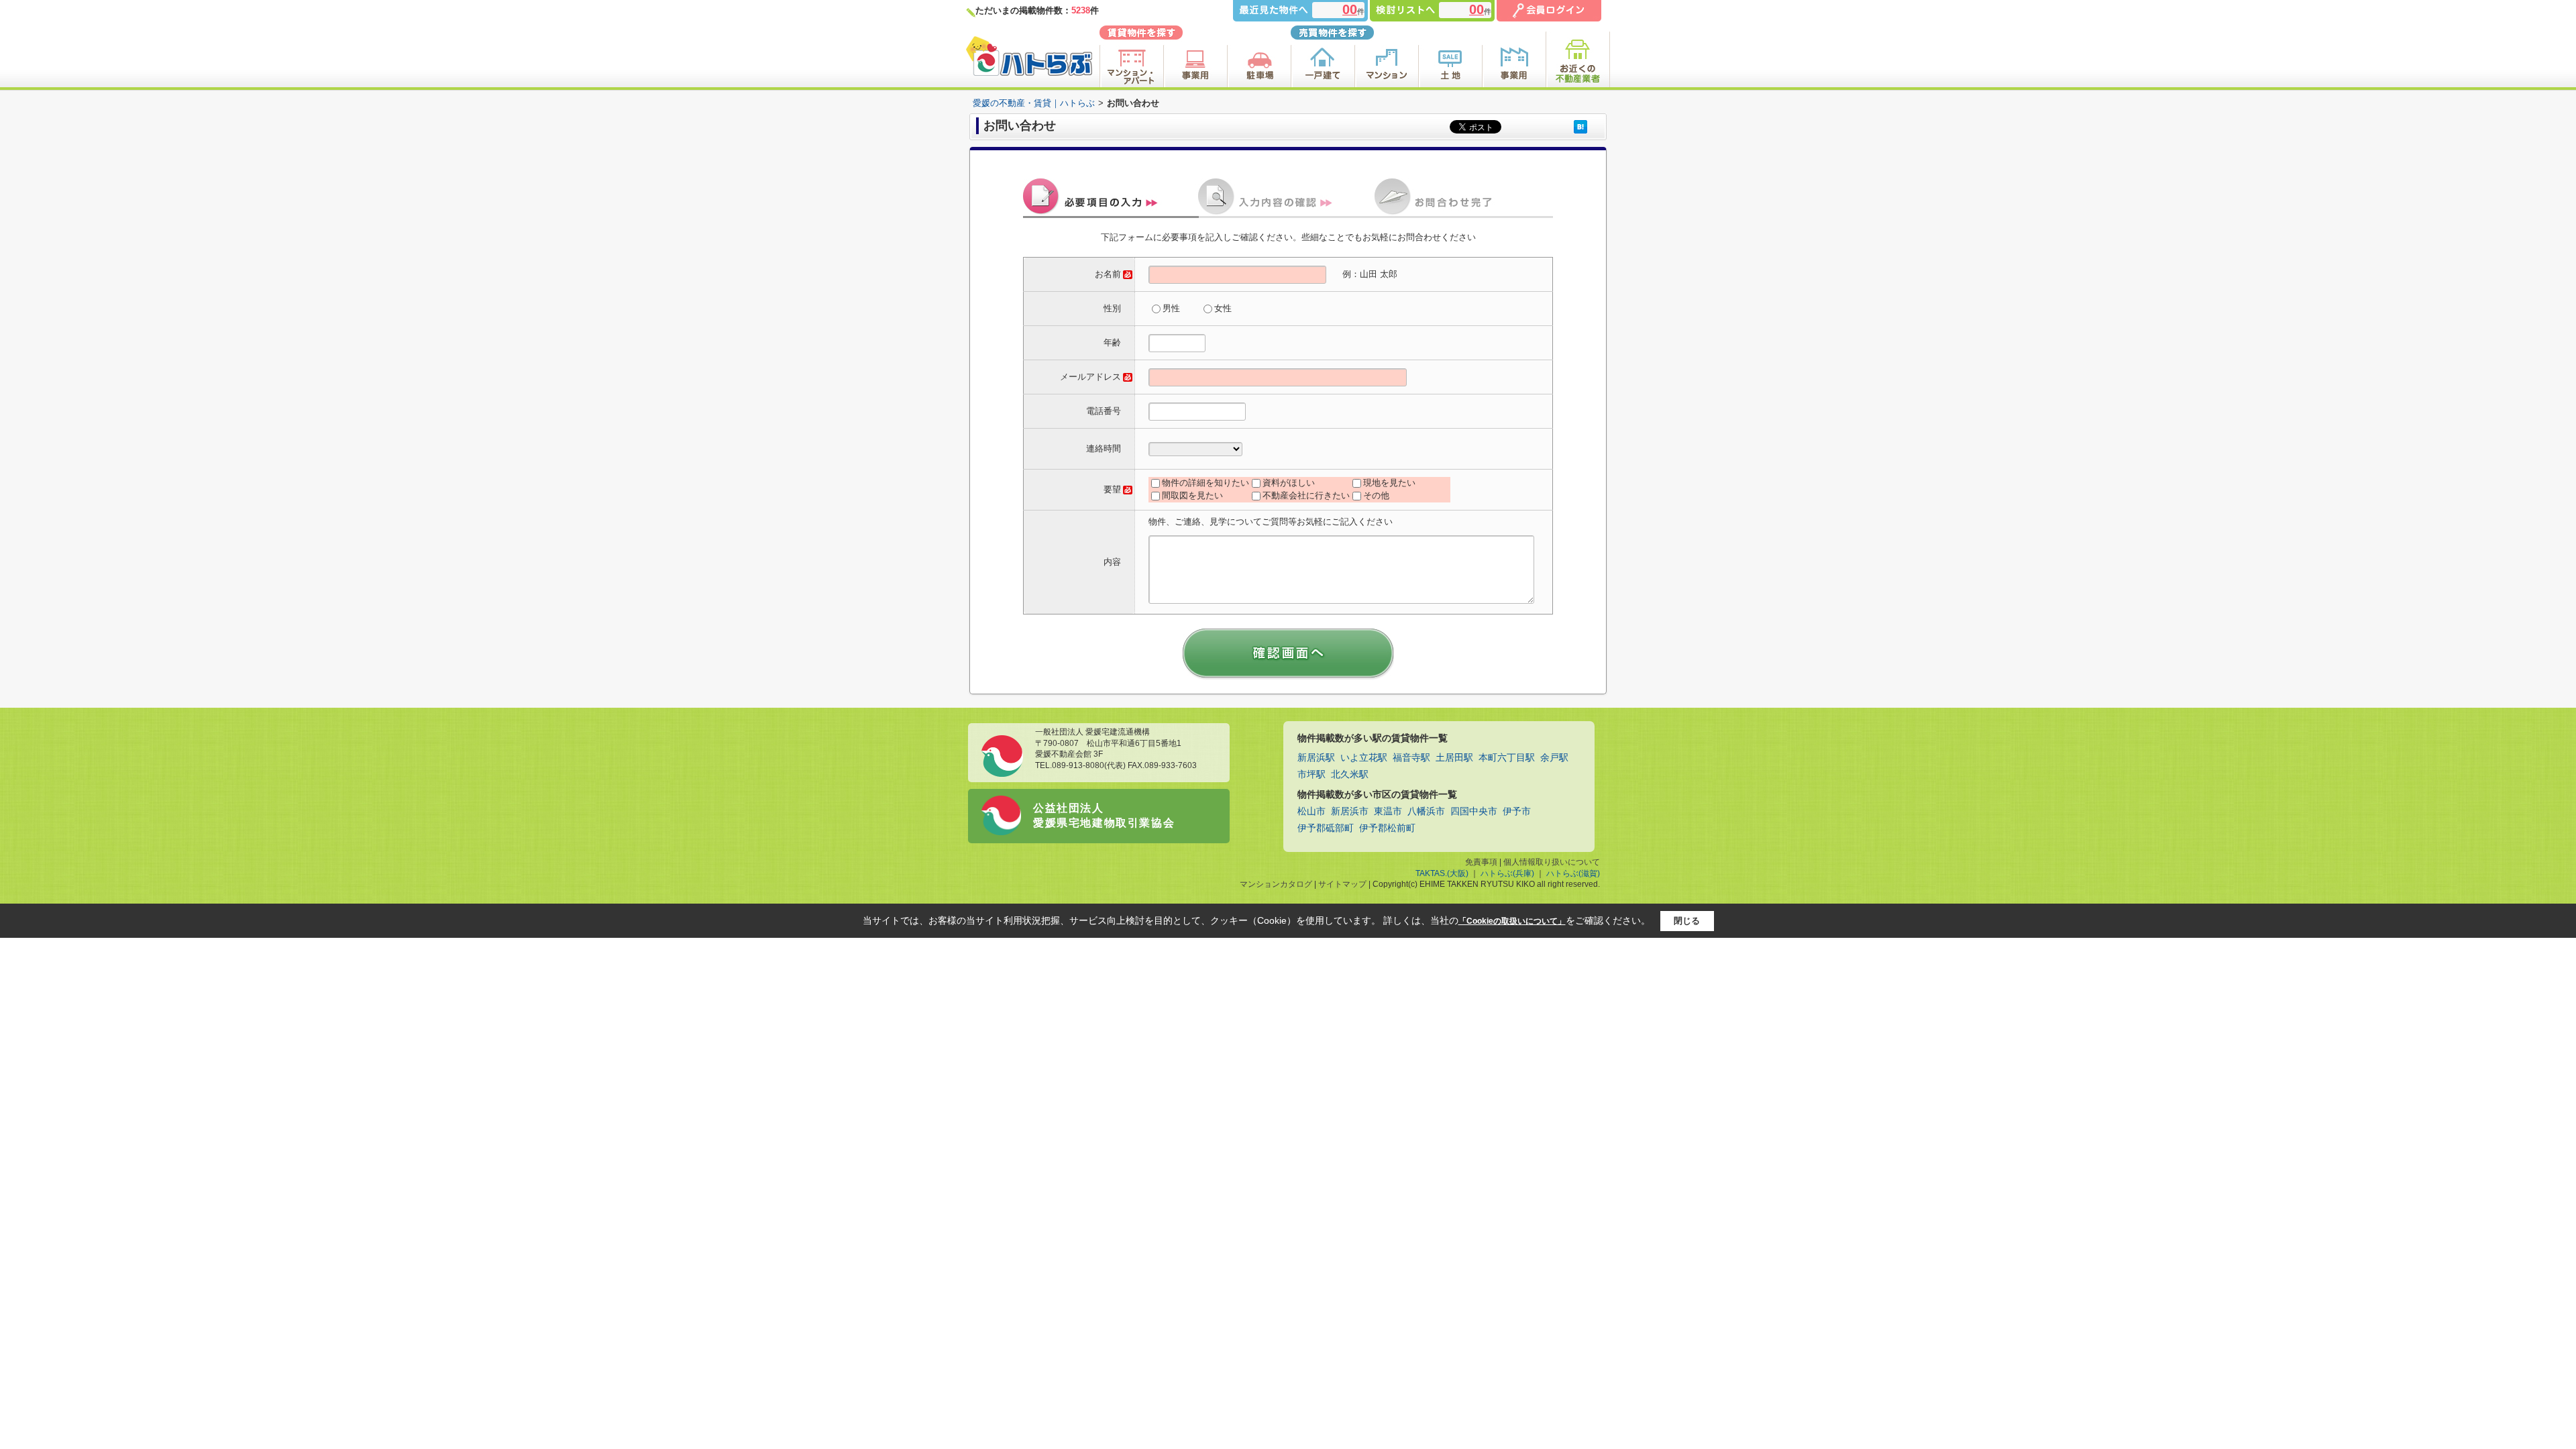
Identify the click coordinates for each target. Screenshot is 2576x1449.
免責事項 (1481, 862)
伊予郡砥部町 (1326, 828)
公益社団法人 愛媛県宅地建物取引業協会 (1104, 815)
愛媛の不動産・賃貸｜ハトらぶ (1034, 103)
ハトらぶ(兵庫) (1507, 873)
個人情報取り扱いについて (1552, 862)
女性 (1223, 308)
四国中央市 (1474, 811)
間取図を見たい (1192, 495)
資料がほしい (1289, 483)
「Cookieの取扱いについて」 (1512, 921)
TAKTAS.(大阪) (1442, 873)
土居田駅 (1454, 758)
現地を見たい (1389, 483)
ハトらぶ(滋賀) (1573, 873)
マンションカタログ (1276, 884)
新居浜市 (1350, 811)
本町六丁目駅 (1507, 758)
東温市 (1388, 811)
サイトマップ (1342, 884)
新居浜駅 (1316, 758)
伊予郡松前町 (1387, 828)
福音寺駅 (1411, 758)
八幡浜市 (1426, 811)
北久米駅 (1350, 774)
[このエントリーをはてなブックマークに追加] (1580, 126)
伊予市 (1517, 811)
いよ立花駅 (1364, 758)
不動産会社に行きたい (1306, 495)
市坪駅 (1311, 774)
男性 (1171, 308)
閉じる (1687, 921)
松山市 (1311, 811)
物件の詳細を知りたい (1205, 483)
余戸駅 (1554, 758)
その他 (1376, 495)
